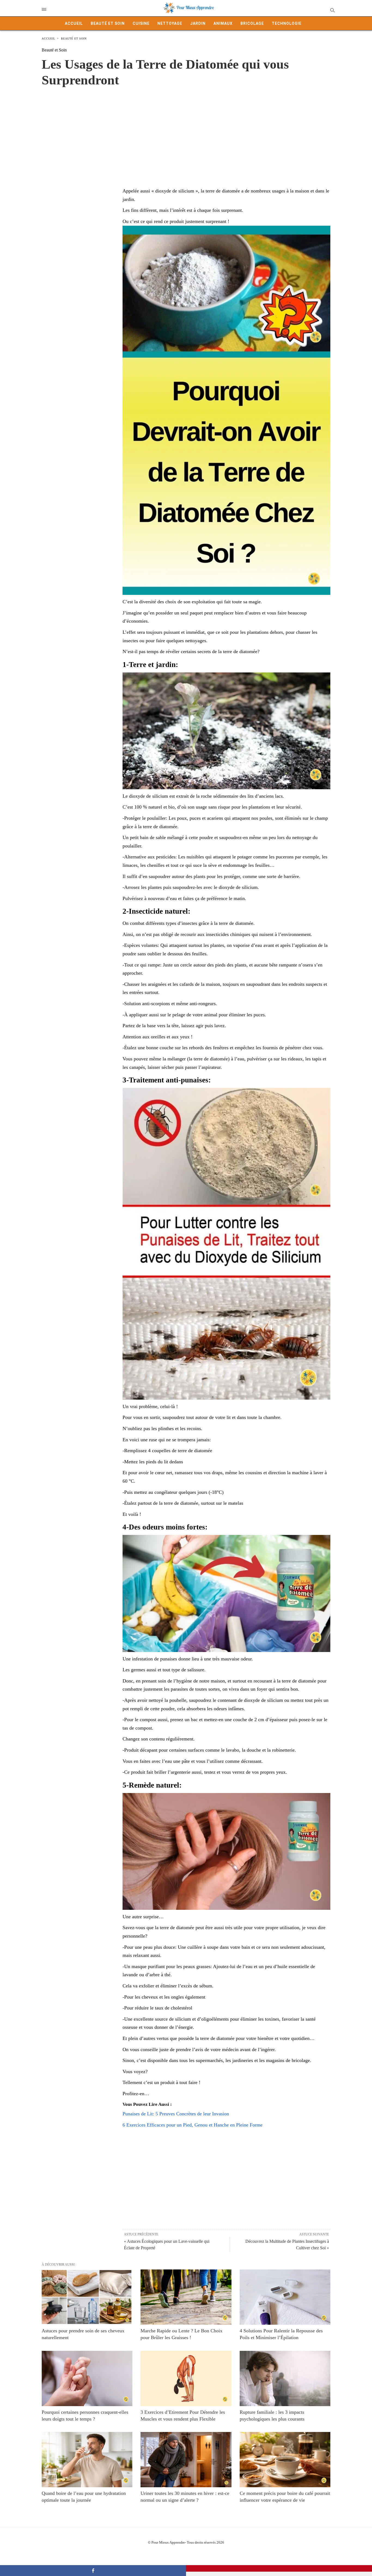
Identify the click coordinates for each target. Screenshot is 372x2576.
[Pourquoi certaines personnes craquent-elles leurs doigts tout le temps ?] (87, 2378)
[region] (186, 131)
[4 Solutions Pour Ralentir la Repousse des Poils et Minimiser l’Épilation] (285, 2297)
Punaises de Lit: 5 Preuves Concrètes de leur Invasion (176, 2114)
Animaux (223, 23)
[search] (332, 10)
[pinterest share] (279, 2568)
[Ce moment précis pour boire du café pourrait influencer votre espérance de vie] (285, 2460)
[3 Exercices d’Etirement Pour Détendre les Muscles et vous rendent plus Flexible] (186, 2378)
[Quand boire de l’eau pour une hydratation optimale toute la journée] (87, 2460)
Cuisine (141, 23)
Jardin (198, 23)
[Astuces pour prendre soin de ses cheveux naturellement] (87, 2297)
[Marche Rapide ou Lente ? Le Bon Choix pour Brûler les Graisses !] (186, 2297)
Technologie (287, 23)
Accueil (74, 23)
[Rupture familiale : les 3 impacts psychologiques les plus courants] (285, 2378)
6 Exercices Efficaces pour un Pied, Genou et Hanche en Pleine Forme (193, 2125)
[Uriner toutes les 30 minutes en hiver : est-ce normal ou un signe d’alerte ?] (186, 2460)
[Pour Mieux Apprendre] (189, 8)
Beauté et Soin (108, 23)
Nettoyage (170, 23)
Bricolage (252, 23)
